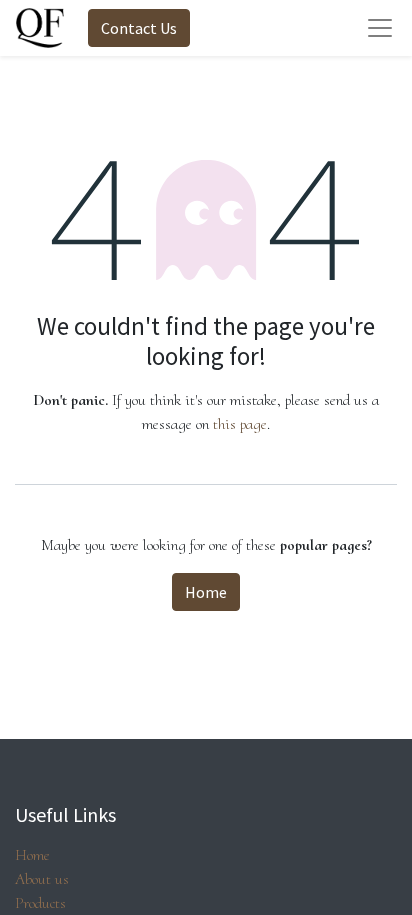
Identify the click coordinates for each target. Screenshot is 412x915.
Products (40, 903)
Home (206, 592)
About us (42, 879)
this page (240, 424)
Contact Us (139, 28)
